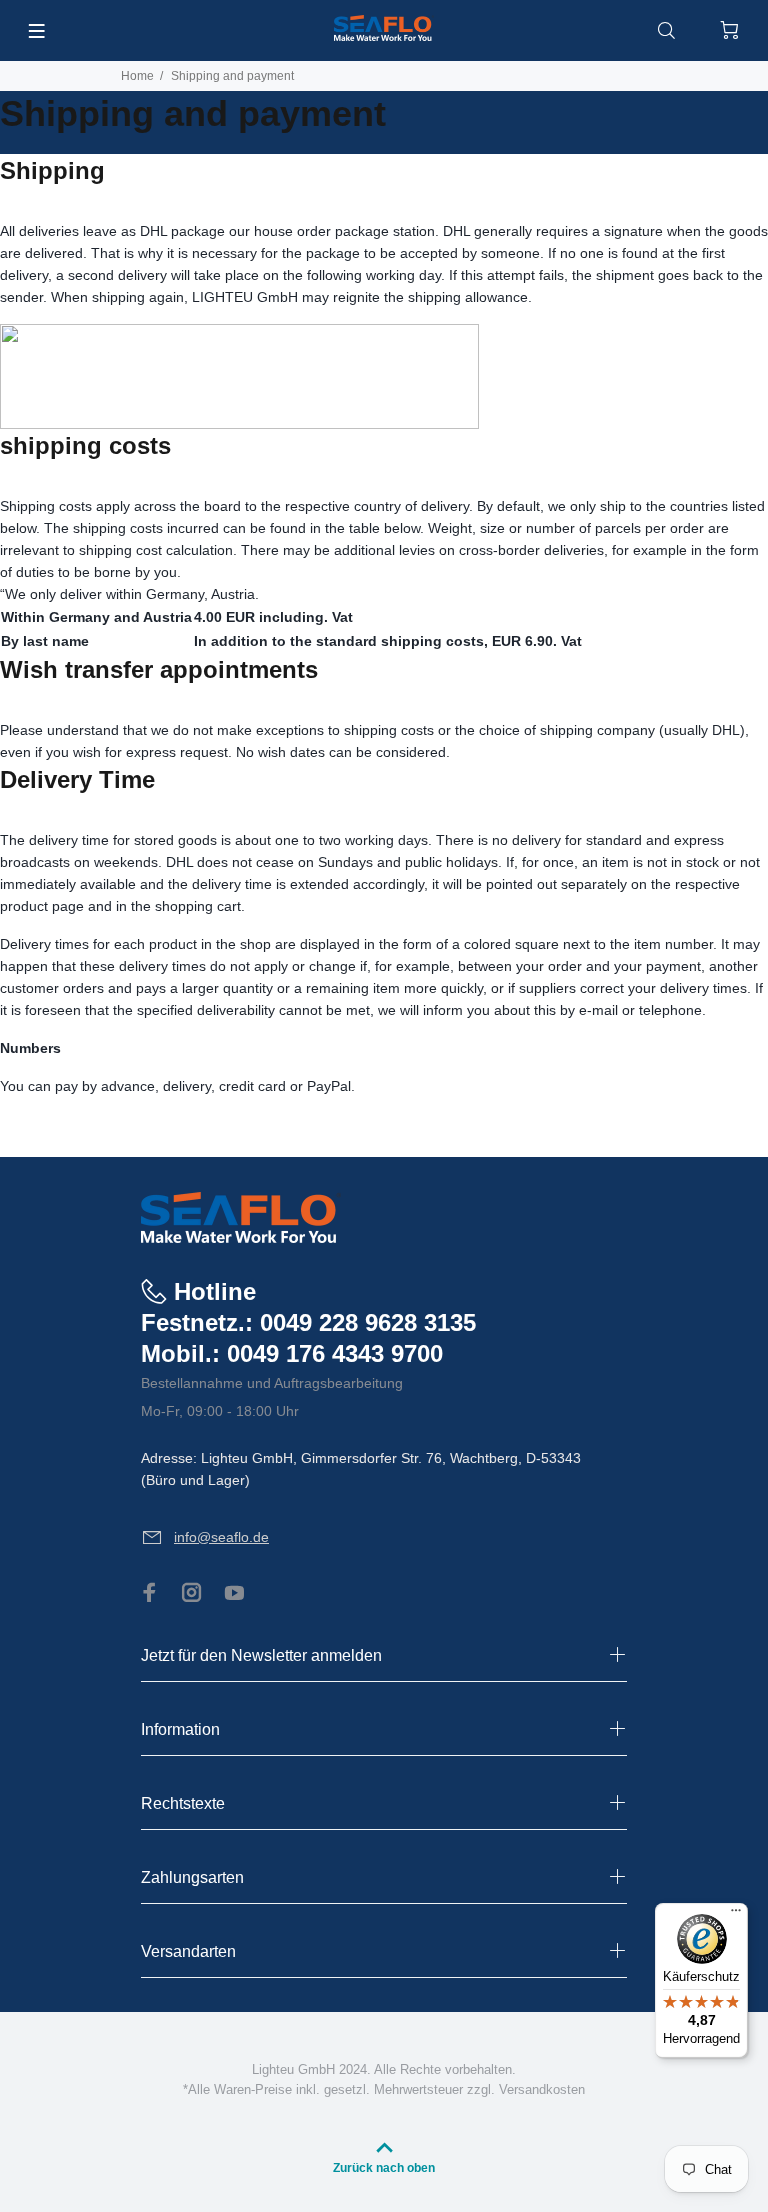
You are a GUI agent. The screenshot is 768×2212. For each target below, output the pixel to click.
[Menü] (736, 1915)
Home (137, 76)
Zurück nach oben (384, 2168)
